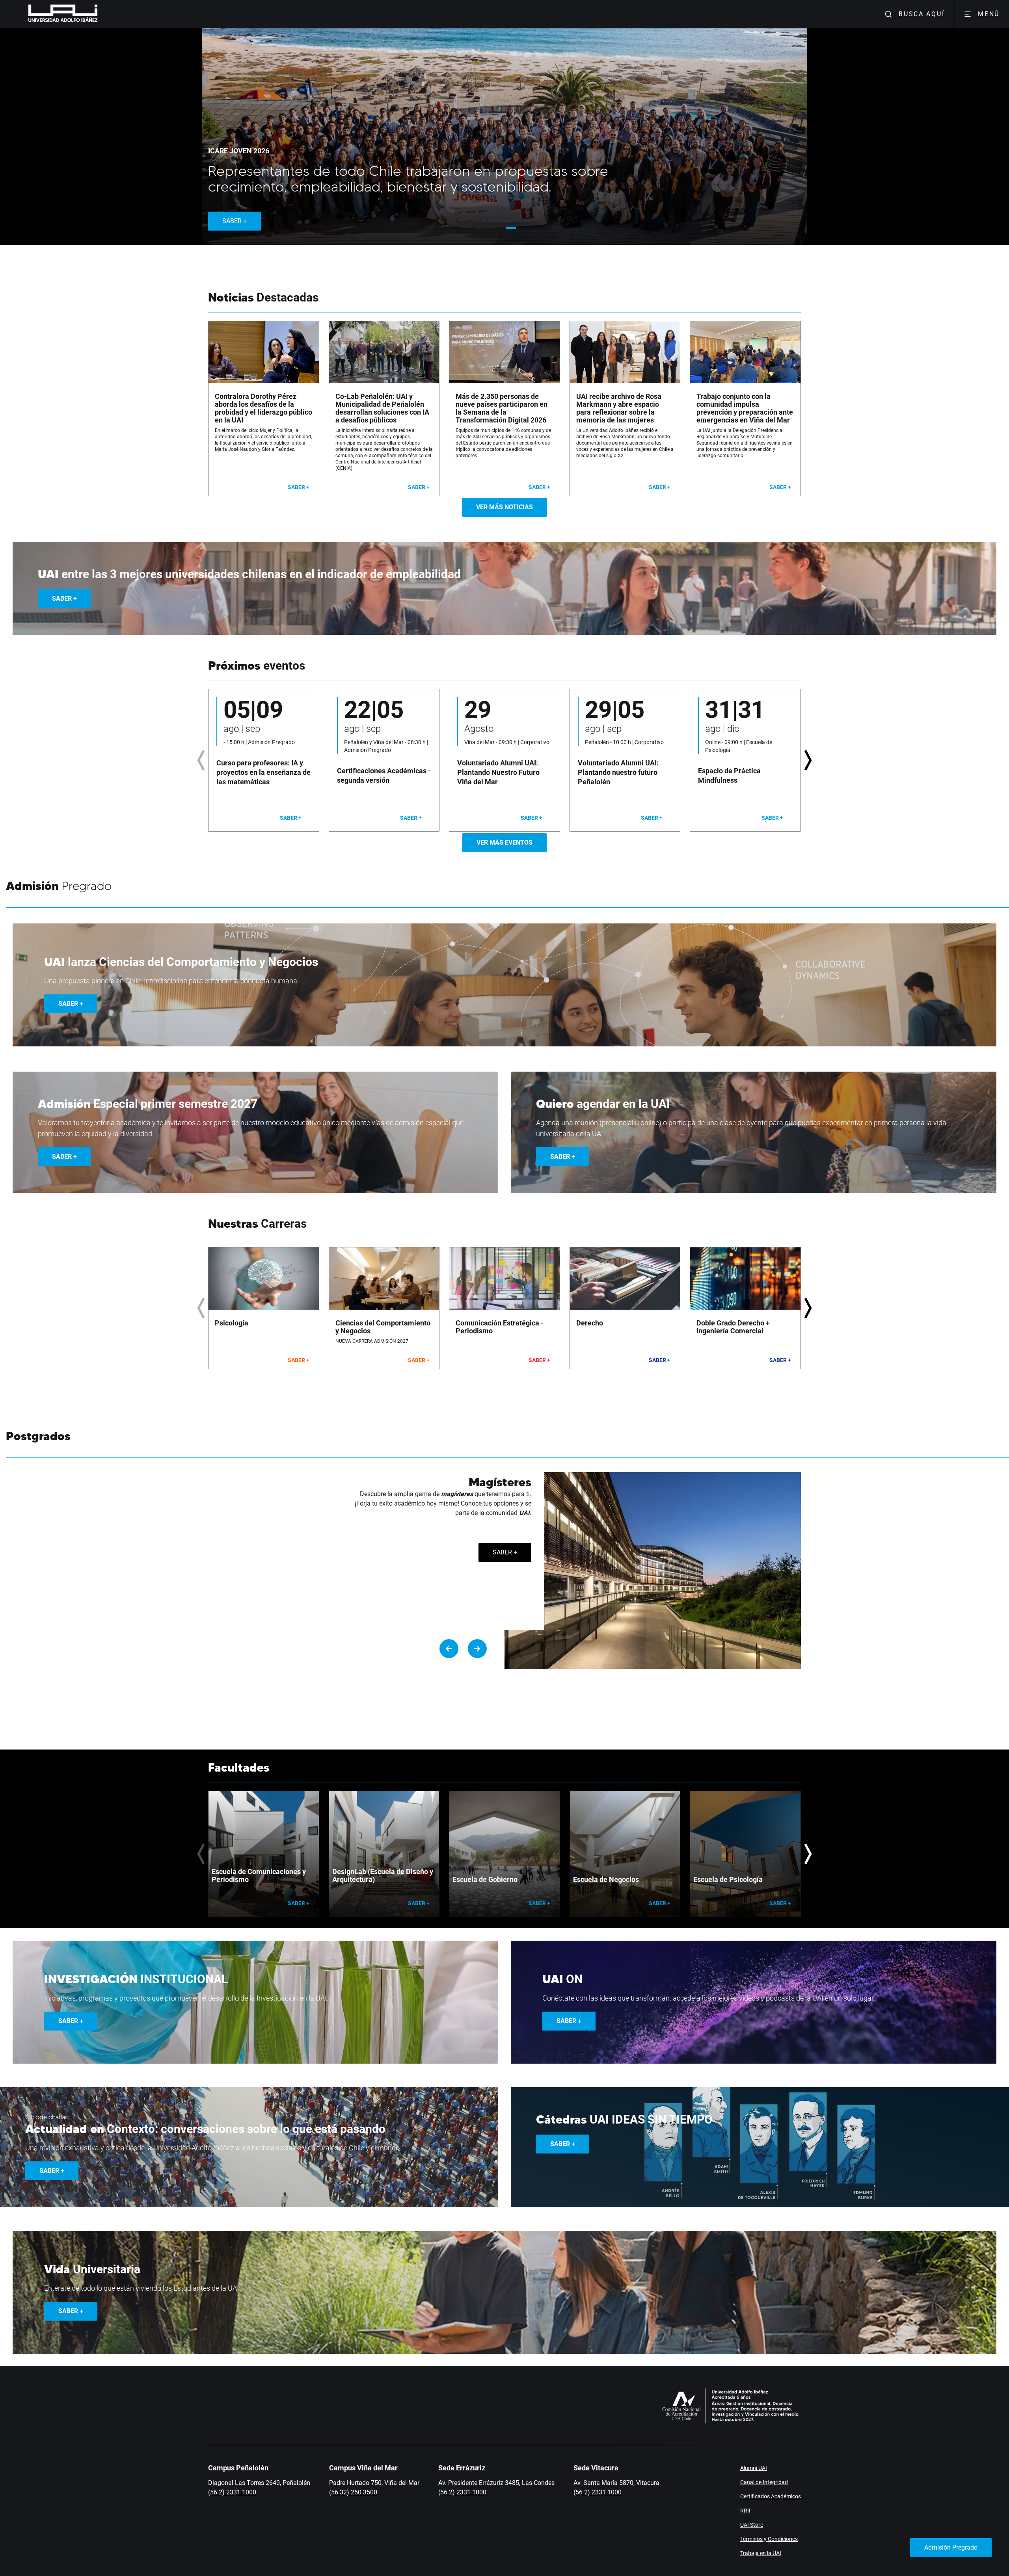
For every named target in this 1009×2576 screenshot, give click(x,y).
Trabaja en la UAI (761, 2553)
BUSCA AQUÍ (922, 14)
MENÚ (989, 14)
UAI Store (752, 2525)
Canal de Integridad (764, 2482)
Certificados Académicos (771, 2496)
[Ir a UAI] (50, 14)
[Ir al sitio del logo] (101, 14)
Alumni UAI (754, 2468)
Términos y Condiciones (769, 2539)
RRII (745, 2511)
